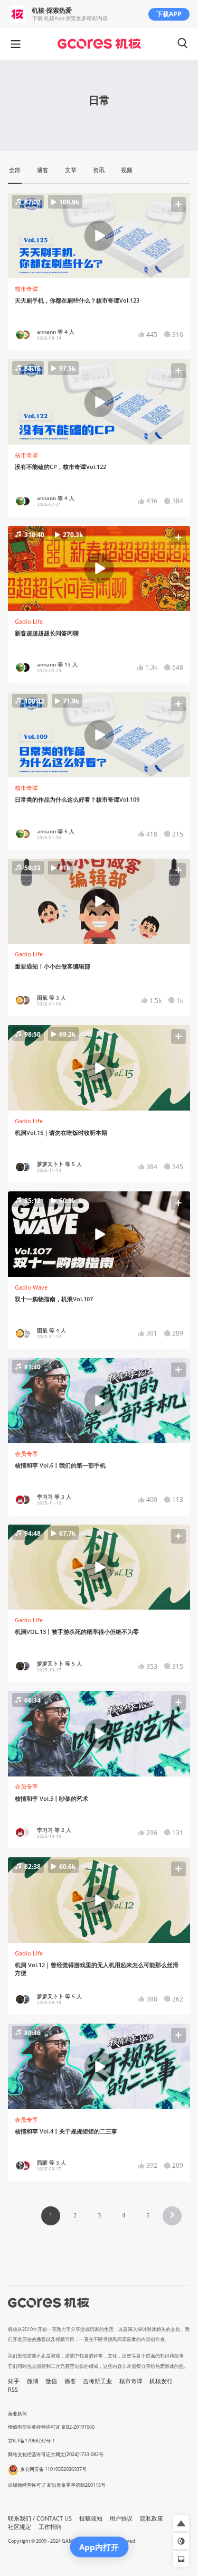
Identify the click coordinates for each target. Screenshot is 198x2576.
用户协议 (121, 2518)
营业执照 (17, 2414)
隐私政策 (152, 2518)
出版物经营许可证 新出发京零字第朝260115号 (57, 2485)
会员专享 (26, 1454)
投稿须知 (91, 2518)
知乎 (14, 2381)
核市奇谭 (26, 289)
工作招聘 (50, 2527)
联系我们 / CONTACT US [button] (40, 2518)
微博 (33, 2381)
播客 (70, 2381)
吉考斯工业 (97, 2381)
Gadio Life (29, 622)
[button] (99, 236)
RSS (13, 2390)
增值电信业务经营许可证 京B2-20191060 (51, 2427)
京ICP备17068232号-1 (31, 2441)
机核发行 (161, 2381)
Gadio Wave (31, 1287)
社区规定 (20, 2527)
